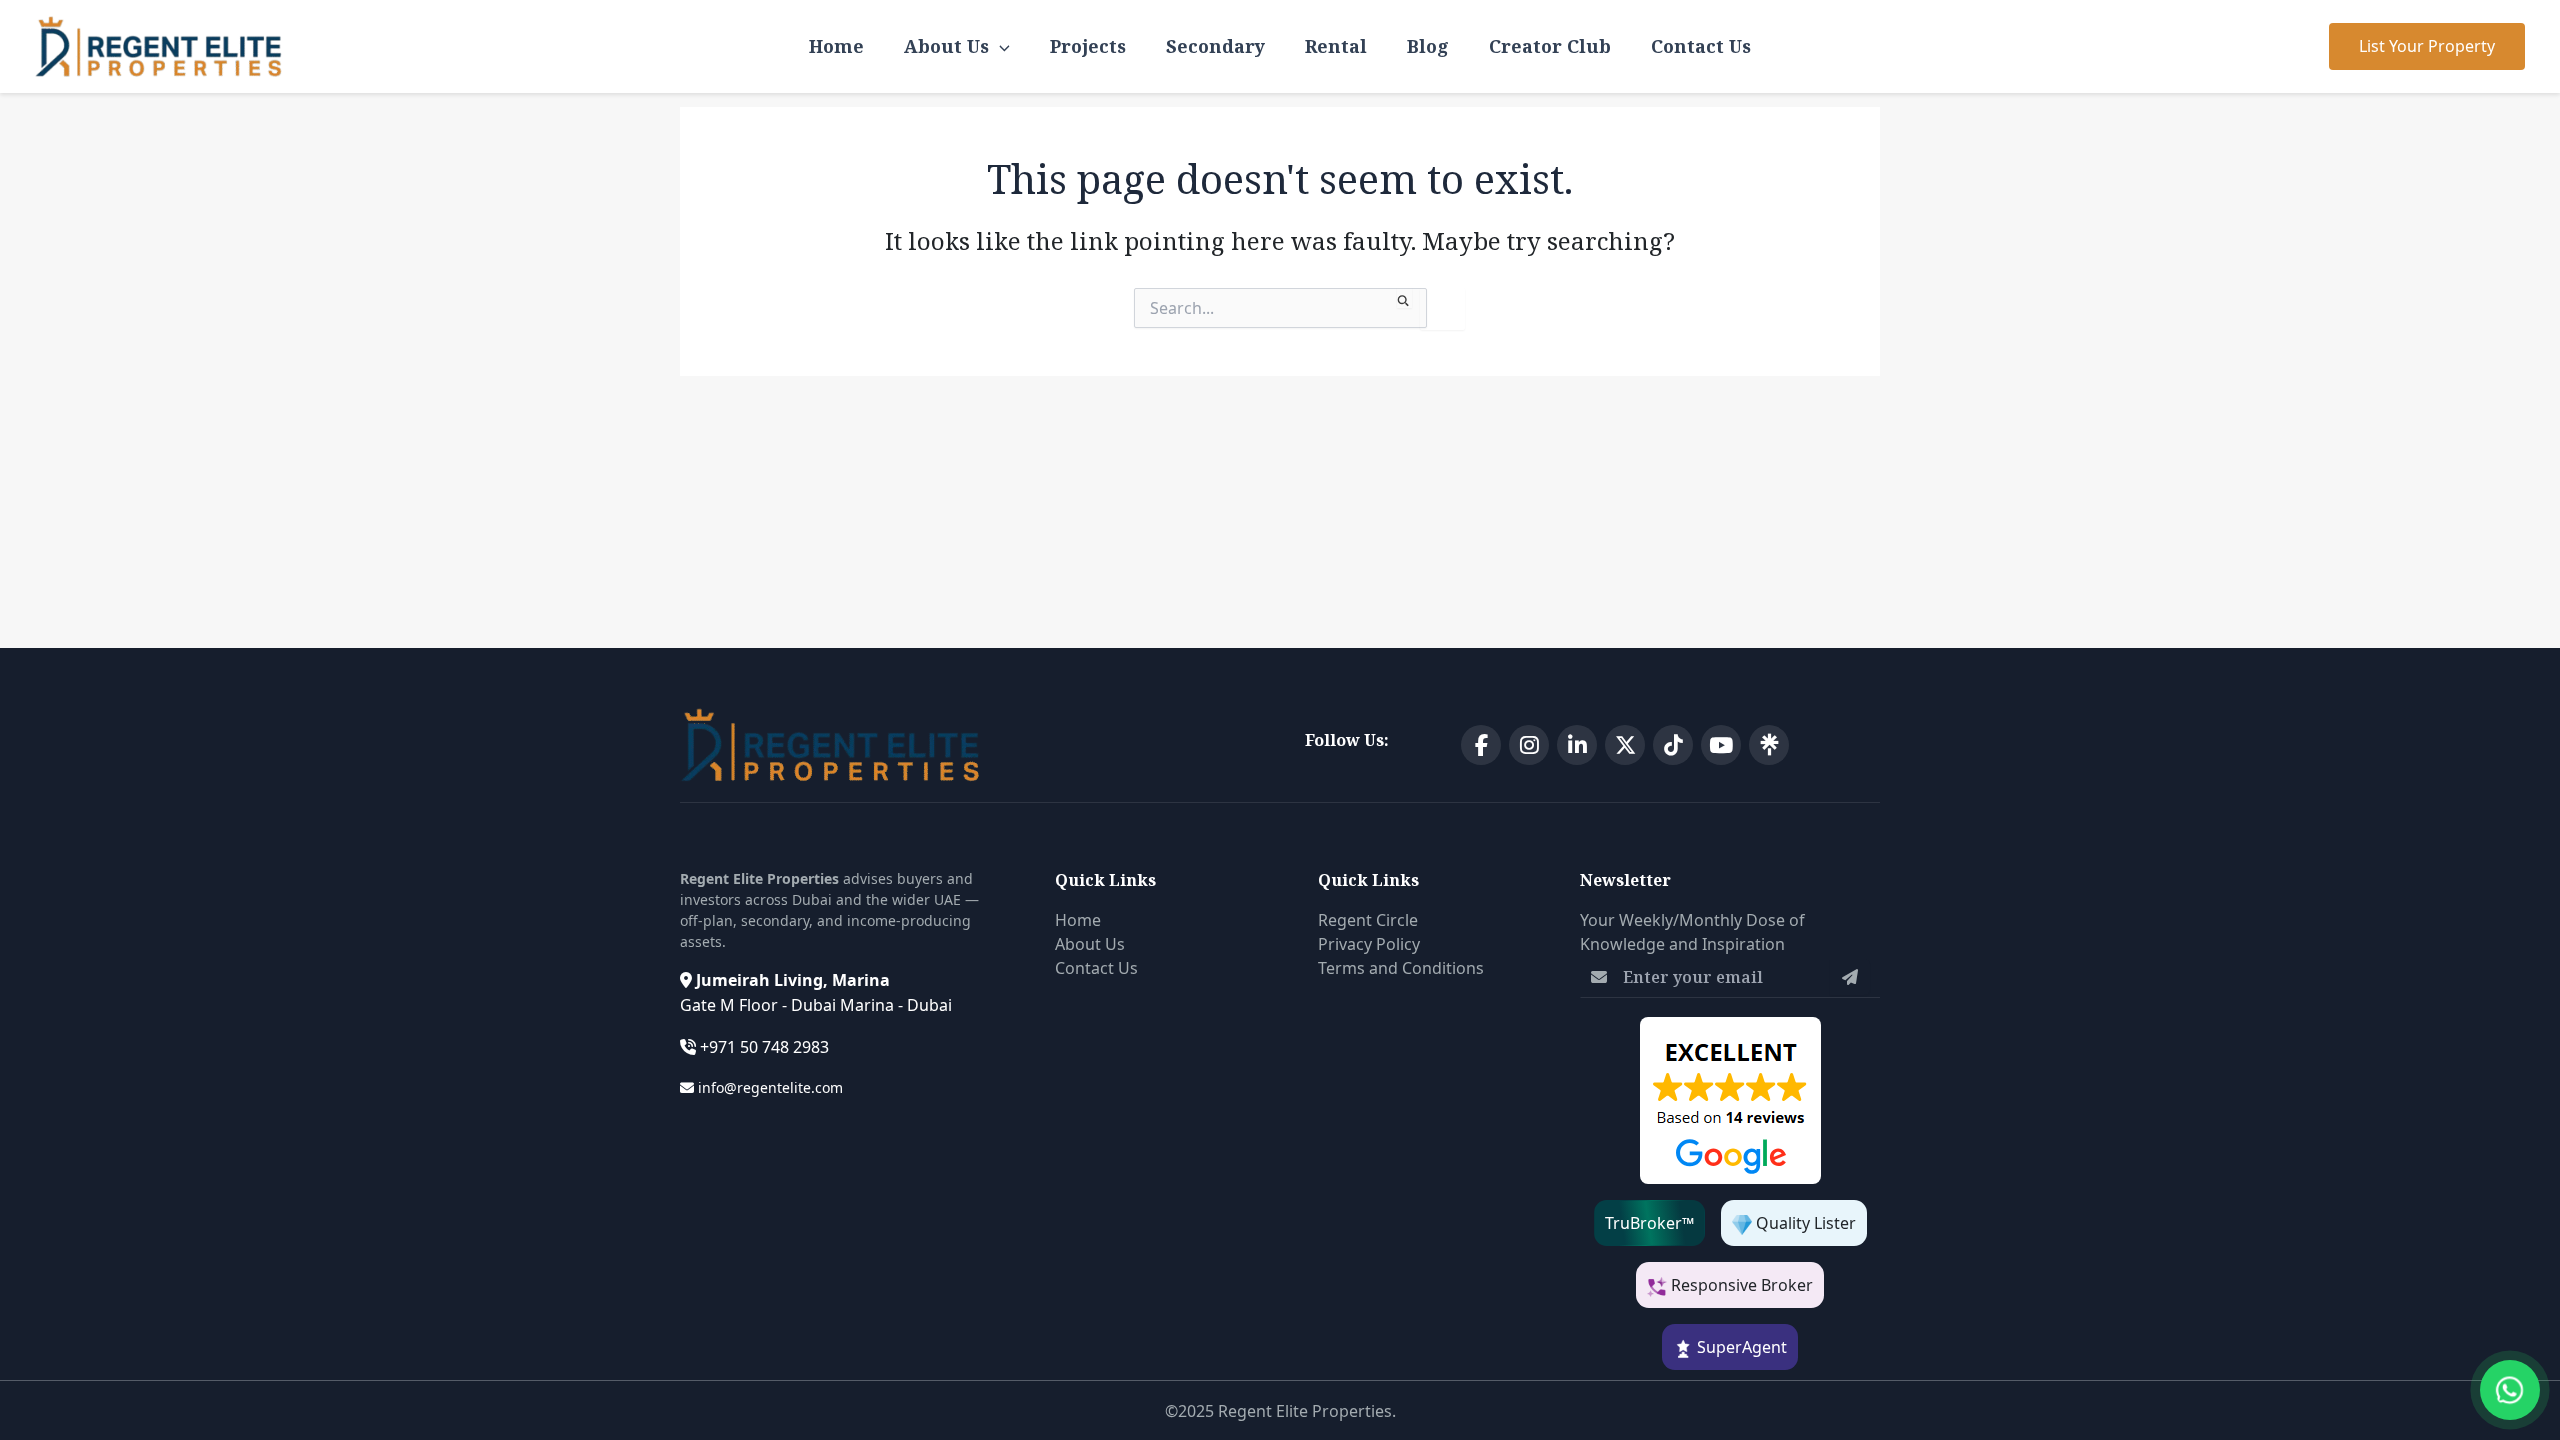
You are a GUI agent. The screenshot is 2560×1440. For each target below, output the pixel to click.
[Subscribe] (1850, 977)
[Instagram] (1529, 745)
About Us (946, 46)
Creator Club (1550, 46)
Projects (1088, 46)
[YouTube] (1721, 745)
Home (836, 46)
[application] (999, 46)
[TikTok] (1673, 745)
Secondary (1215, 46)
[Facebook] (1481, 745)
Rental (1336, 46)
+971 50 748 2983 (764, 1047)
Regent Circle (1368, 920)
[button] (2427, 46)
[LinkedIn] (1577, 745)
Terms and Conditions (1401, 968)
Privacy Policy (1369, 944)
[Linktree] (1769, 745)
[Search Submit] (1404, 298)
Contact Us (1701, 46)
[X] (1625, 745)
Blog (1428, 46)
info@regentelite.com (770, 1087)
